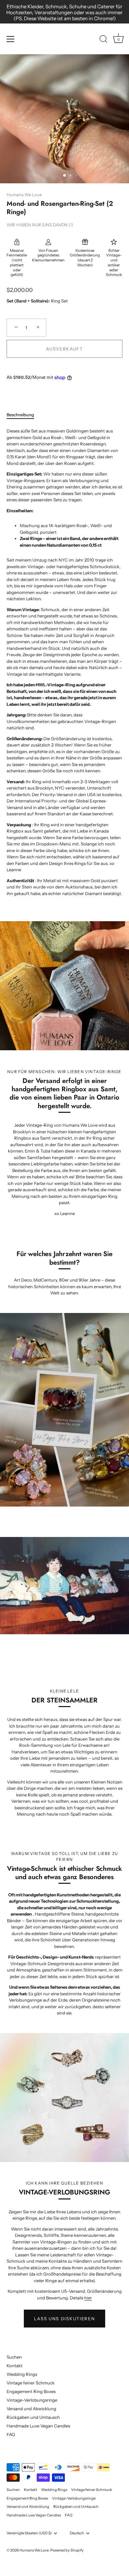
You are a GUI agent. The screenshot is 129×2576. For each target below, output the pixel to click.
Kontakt (15, 2366)
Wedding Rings (22, 2374)
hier (88, 2298)
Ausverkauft (64, 349)
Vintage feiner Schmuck (31, 2383)
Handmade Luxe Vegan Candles (38, 2426)
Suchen (14, 2357)
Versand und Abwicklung (31, 2409)
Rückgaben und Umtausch (33, 2417)
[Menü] (11, 39)
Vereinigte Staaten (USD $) (29, 2533)
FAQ (11, 2434)
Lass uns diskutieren (65, 2319)
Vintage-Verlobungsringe (32, 2400)
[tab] (24, 415)
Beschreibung (20, 415)
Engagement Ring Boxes (31, 2391)
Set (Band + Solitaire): (28, 301)
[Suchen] (104, 40)
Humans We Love (24, 195)
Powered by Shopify (67, 2550)
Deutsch (77, 2533)
